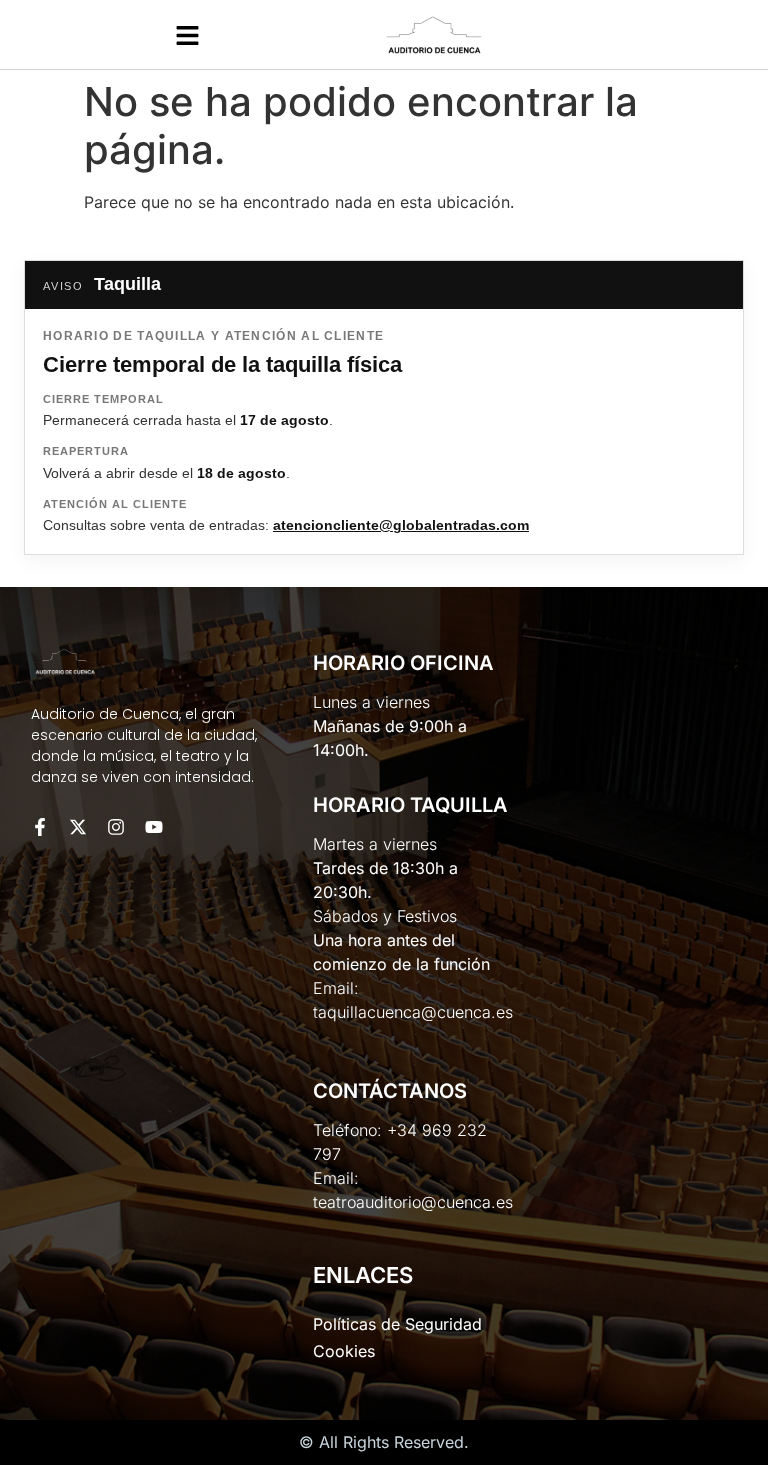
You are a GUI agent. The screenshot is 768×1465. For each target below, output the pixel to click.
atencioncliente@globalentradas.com (401, 525)
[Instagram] (116, 827)
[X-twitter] (78, 827)
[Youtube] (154, 827)
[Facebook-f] (40, 827)
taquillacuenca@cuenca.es (413, 1012)
